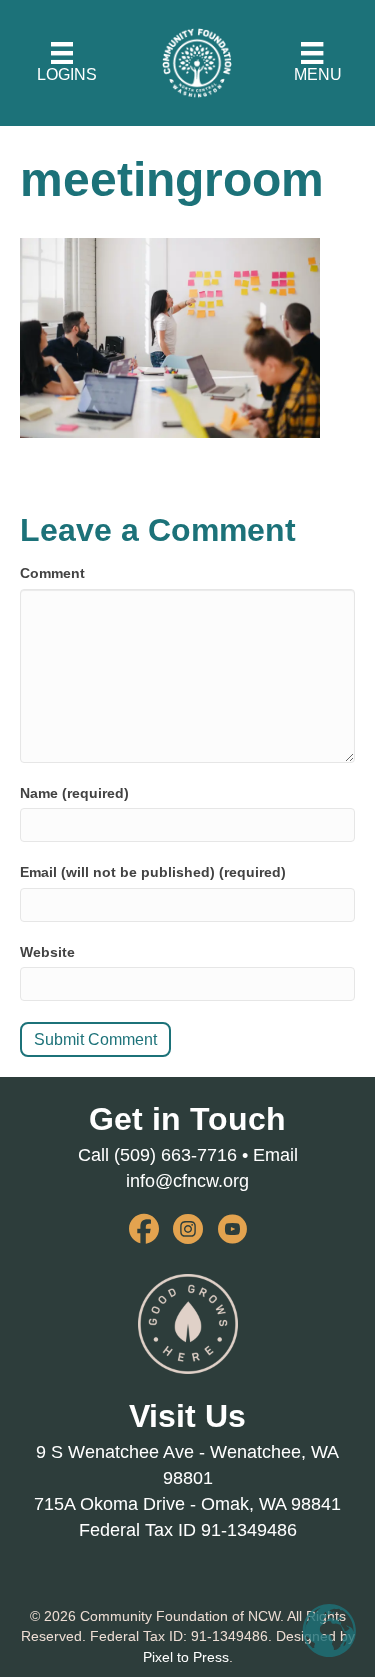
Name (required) (74, 793)
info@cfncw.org (187, 1181)
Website (47, 952)
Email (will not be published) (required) (153, 872)
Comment (52, 573)
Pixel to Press (186, 1657)
